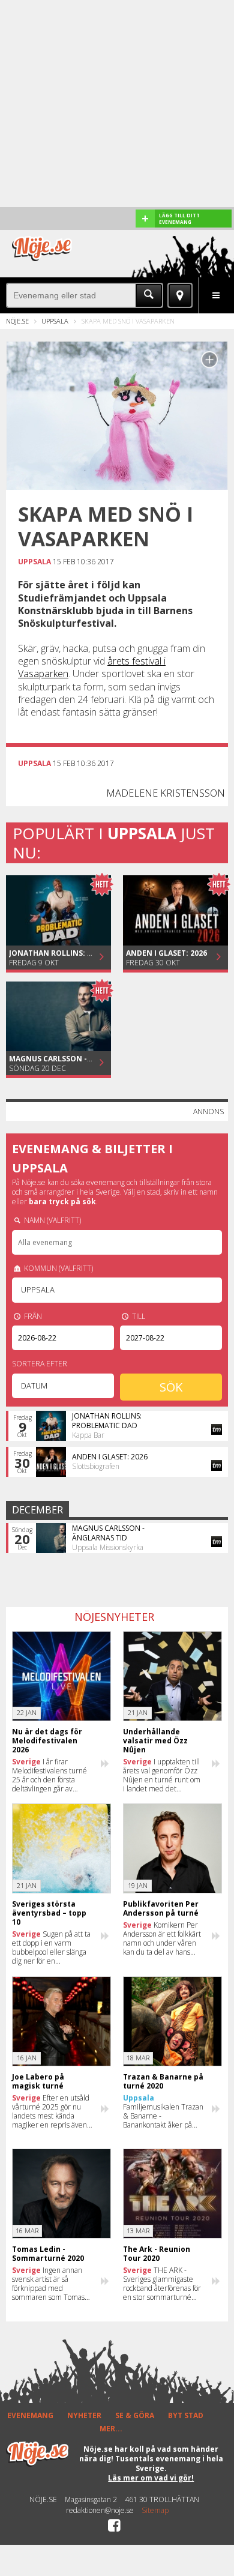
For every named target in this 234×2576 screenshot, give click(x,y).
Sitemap (155, 2511)
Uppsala (55, 321)
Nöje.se (17, 321)
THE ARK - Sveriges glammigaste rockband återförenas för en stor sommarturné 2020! (162, 2284)
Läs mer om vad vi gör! (151, 2478)
